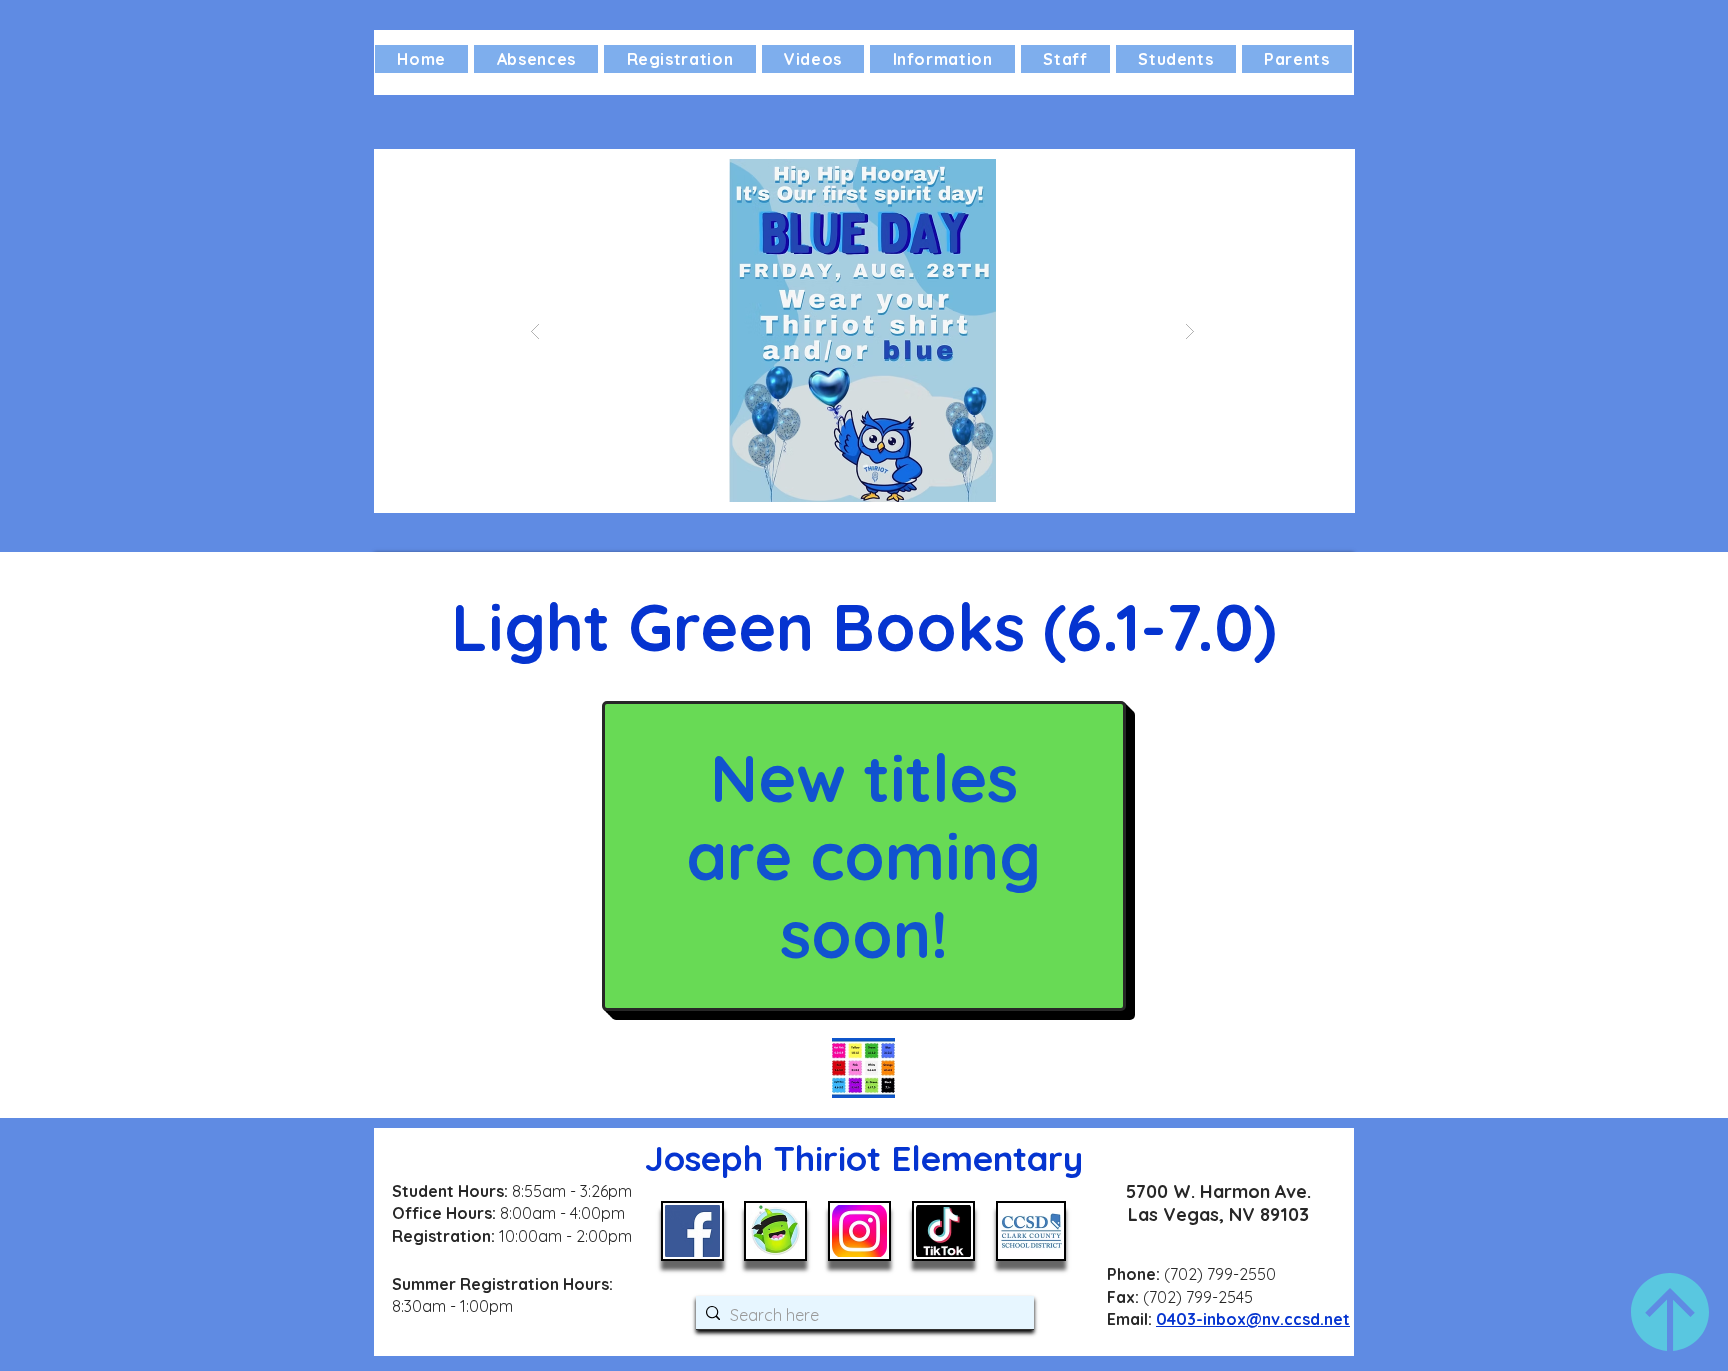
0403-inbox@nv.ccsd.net (1253, 1319)
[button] (942, 59)
